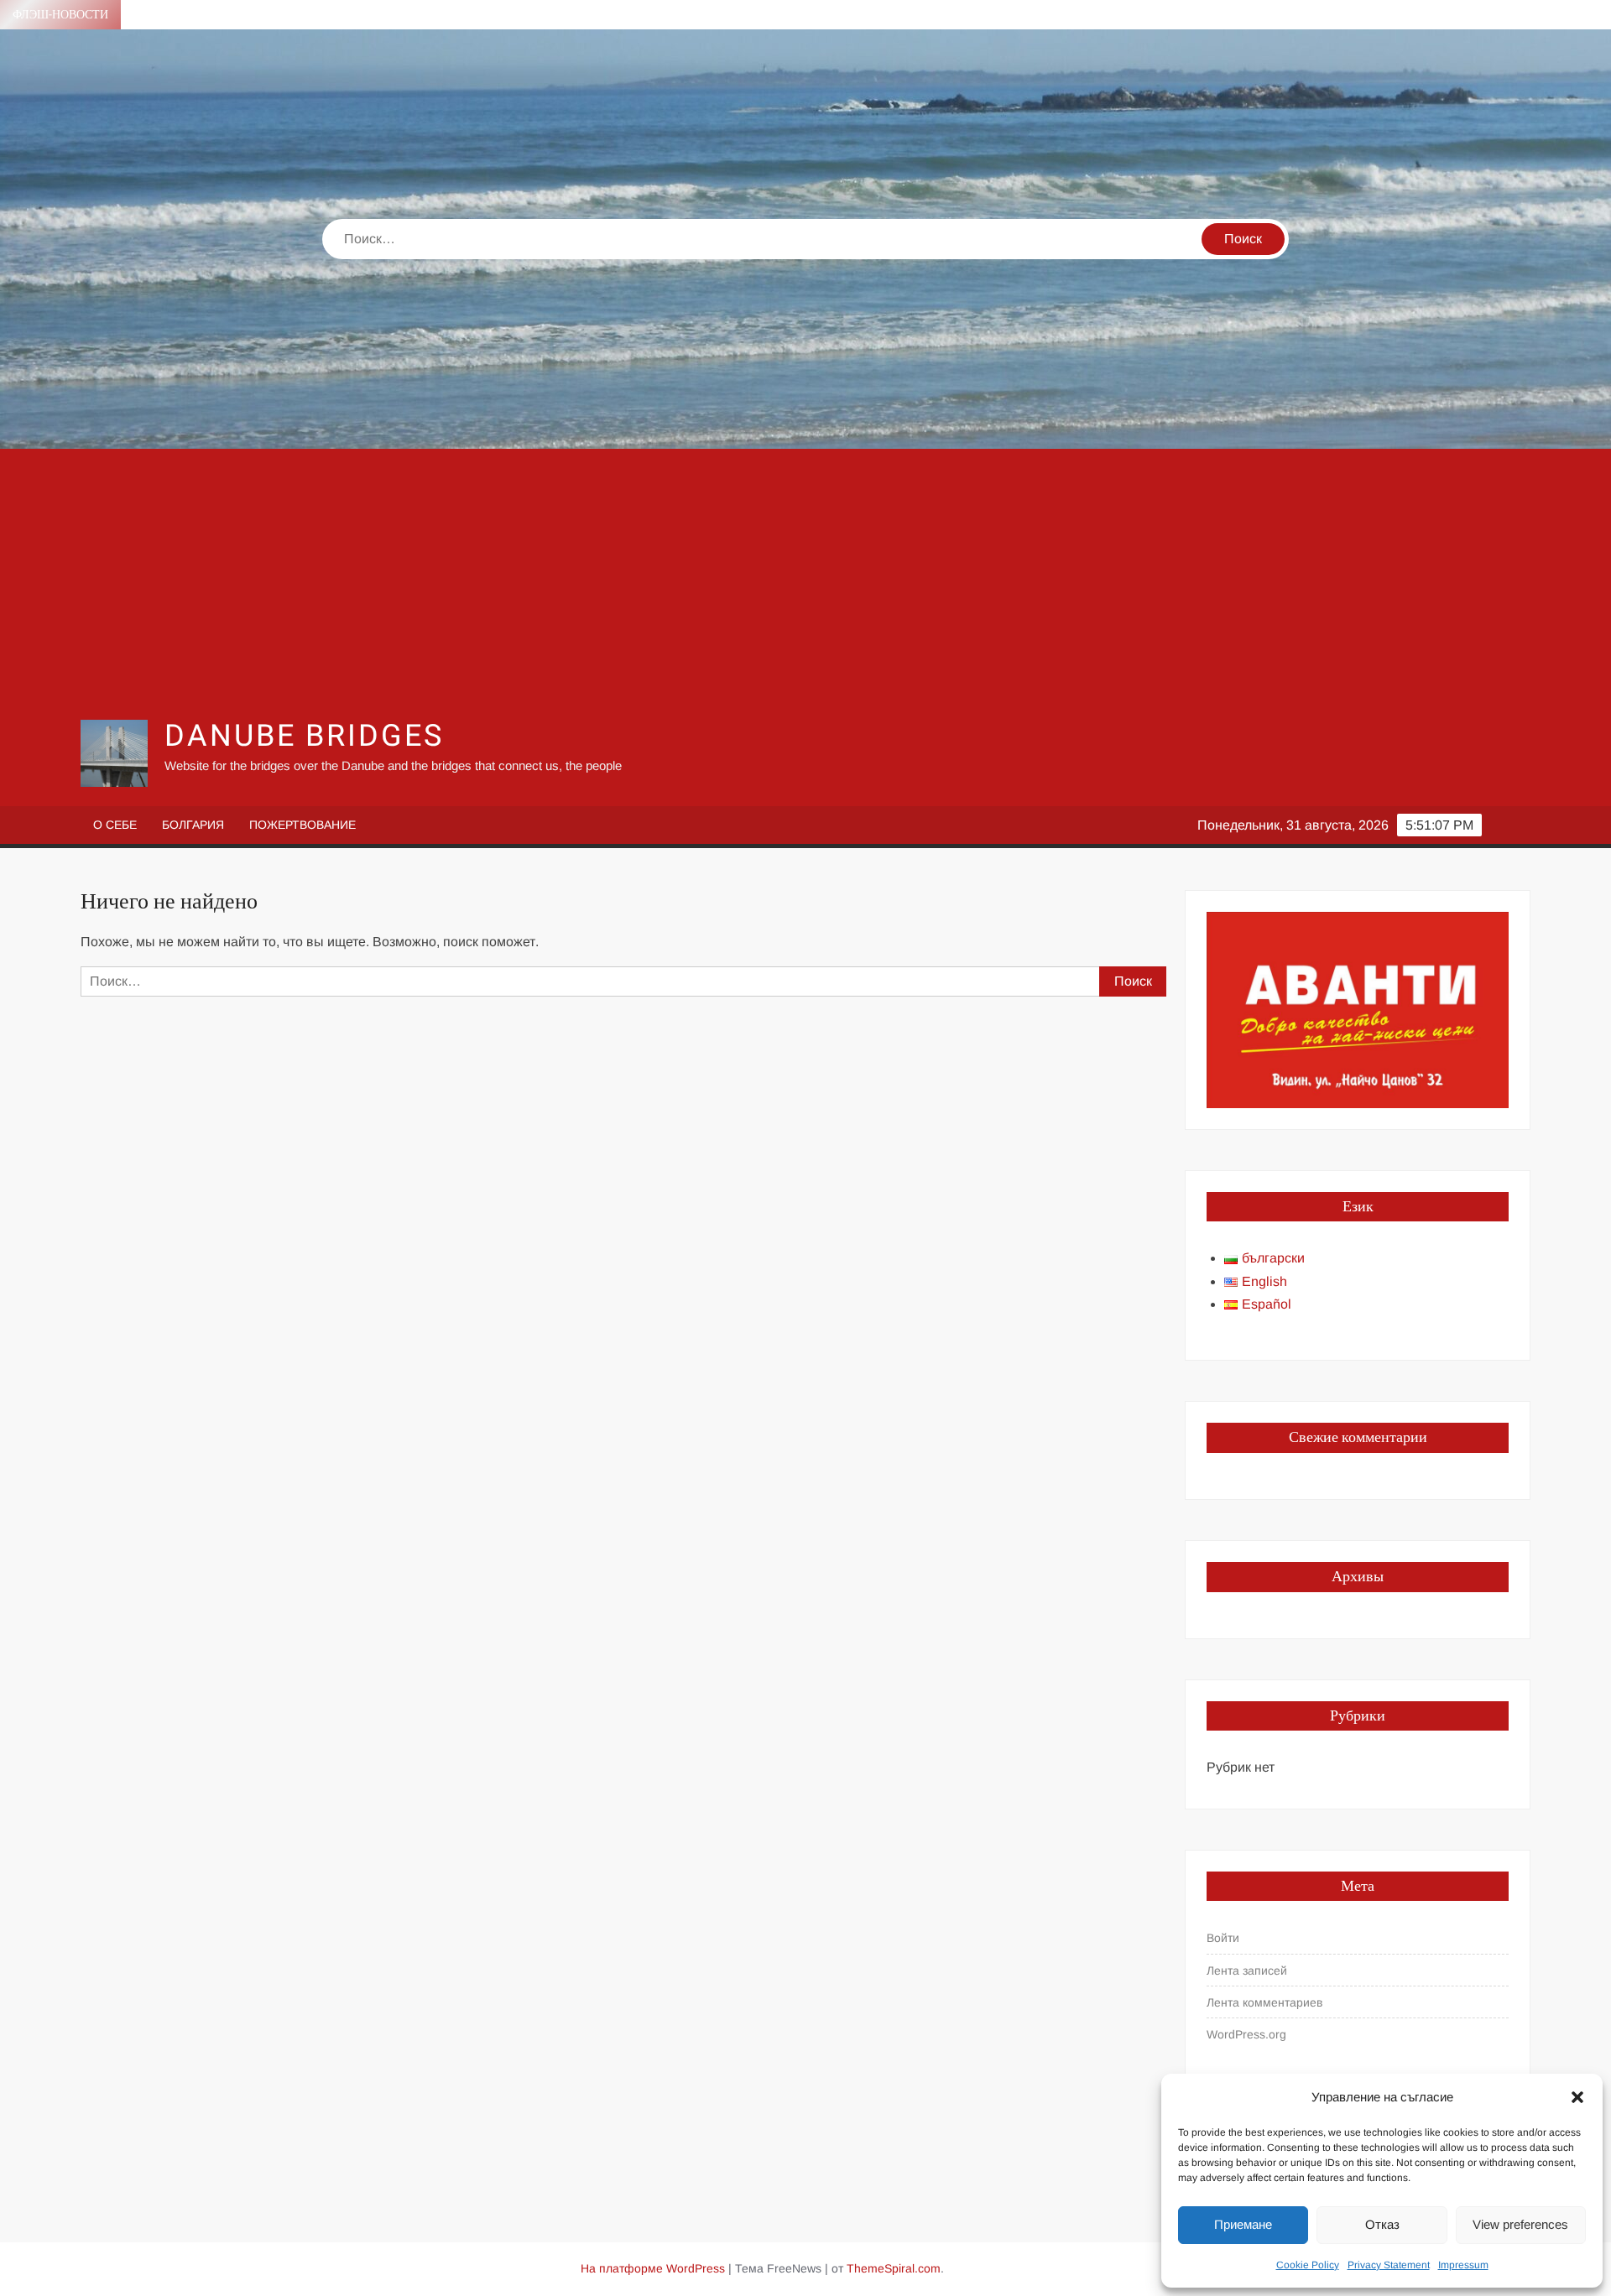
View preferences (1520, 2224)
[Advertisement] (805, 583)
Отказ (1382, 2224)
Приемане (1243, 2224)
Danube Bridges (304, 736)
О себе (115, 825)
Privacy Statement (1389, 2265)
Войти (1223, 1938)
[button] (1577, 2097)
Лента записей (1247, 1971)
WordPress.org (1246, 2034)
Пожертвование (302, 825)
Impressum (1463, 2265)
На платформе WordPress (653, 2268)
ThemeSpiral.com (894, 2268)
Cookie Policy (1308, 2265)
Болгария (193, 825)
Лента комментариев (1264, 2002)
